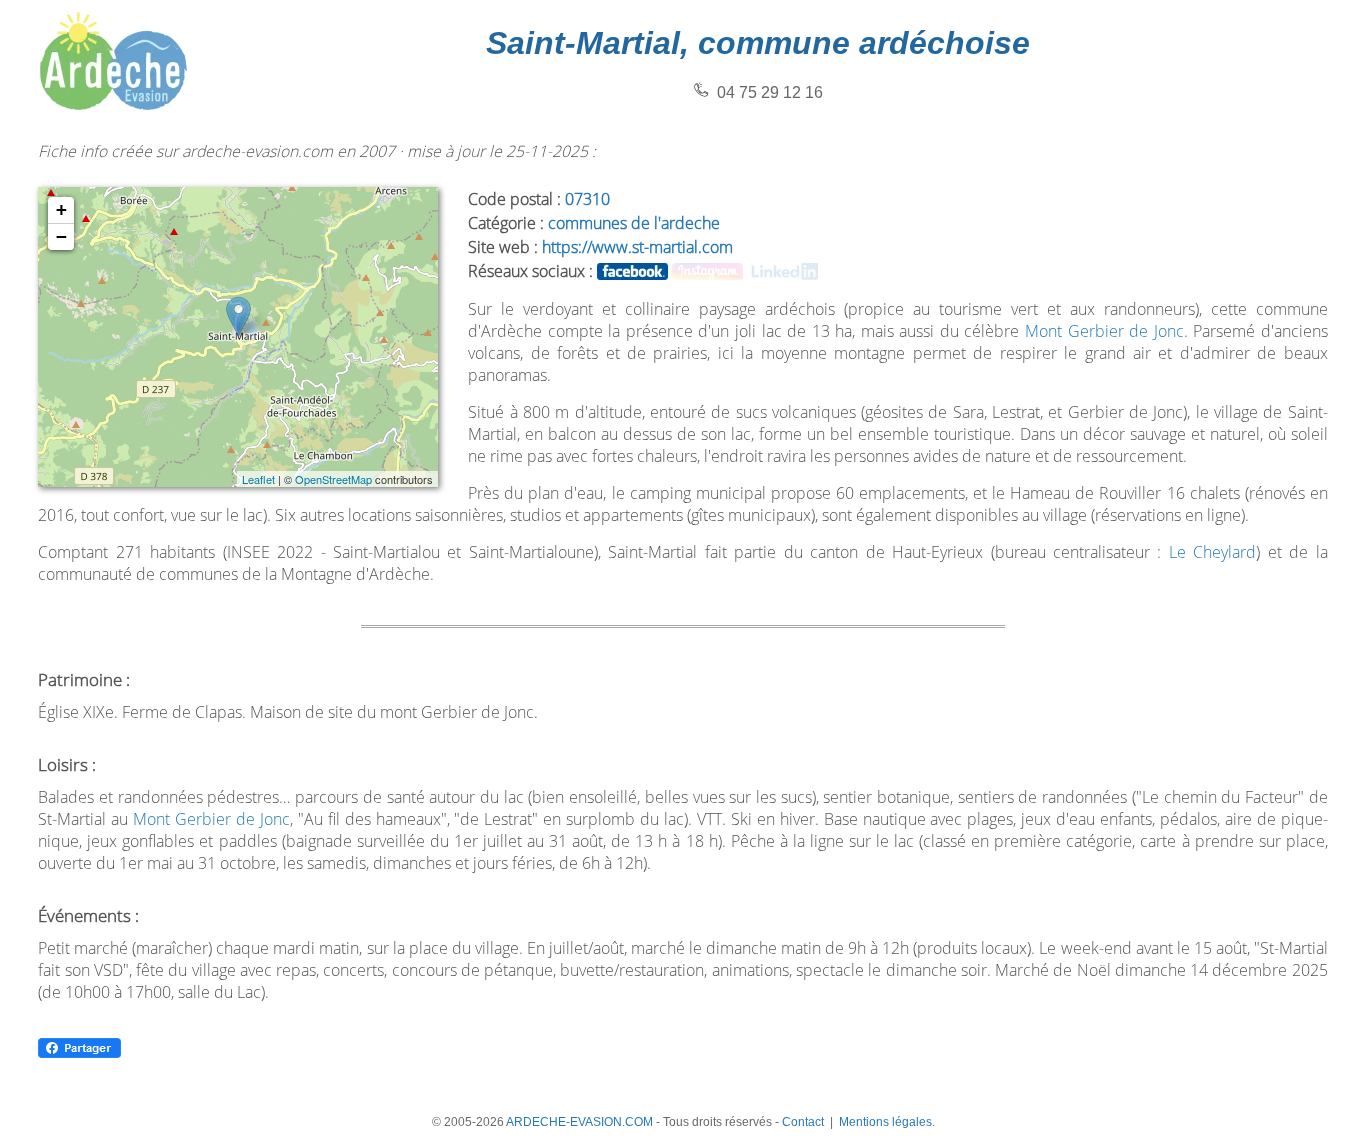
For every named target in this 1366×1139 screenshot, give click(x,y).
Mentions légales (885, 1122)
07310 (587, 199)
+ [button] (61, 209)
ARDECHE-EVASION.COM (579, 1122)
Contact (803, 1122)
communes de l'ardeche (634, 223)
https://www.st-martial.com (637, 247)
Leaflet (258, 479)
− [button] (61, 236)
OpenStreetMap (333, 479)
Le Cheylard (1212, 552)
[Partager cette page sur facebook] (79, 1054)
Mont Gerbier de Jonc (1104, 331)
